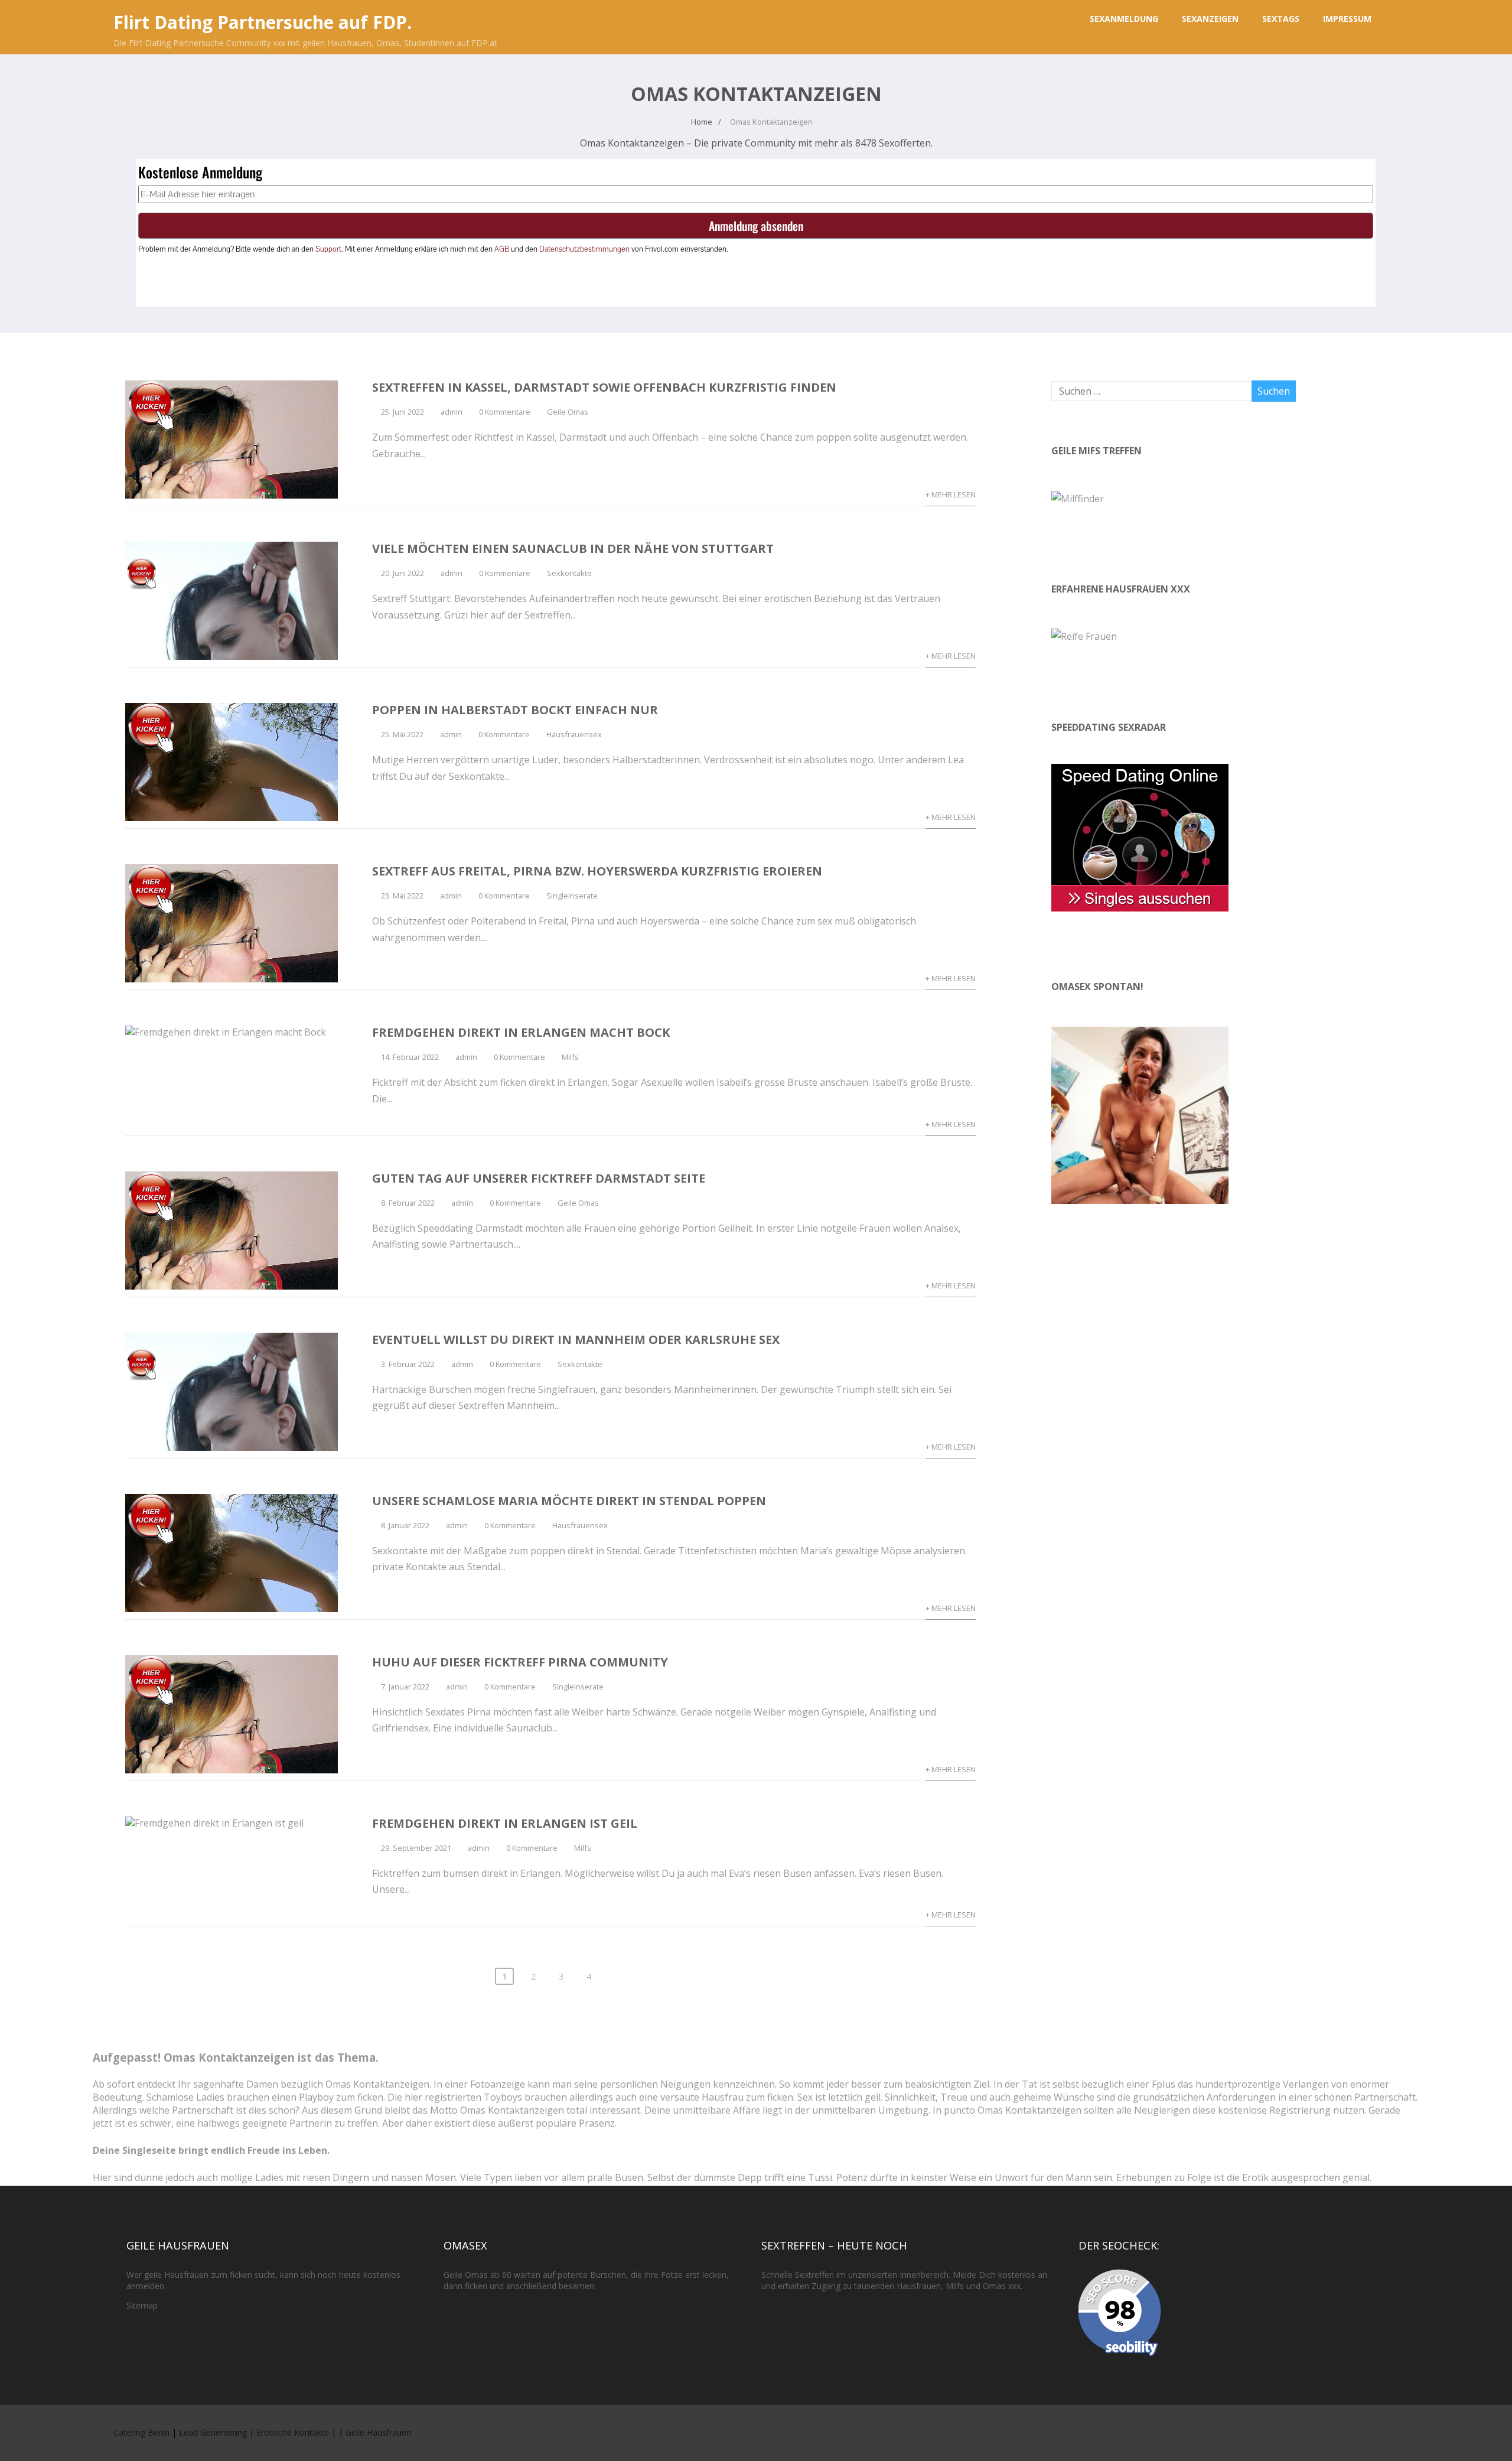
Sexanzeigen (1210, 19)
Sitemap (142, 2305)
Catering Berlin (141, 2432)
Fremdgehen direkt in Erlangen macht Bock (521, 1032)
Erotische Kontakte (293, 2432)
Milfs (570, 1057)
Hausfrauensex (574, 734)
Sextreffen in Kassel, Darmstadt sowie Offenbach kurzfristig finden (604, 387)
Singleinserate (572, 896)
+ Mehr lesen (951, 494)
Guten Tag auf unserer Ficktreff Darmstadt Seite (539, 1178)
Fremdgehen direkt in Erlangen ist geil (505, 1823)
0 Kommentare (505, 412)
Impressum (1347, 19)
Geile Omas (568, 412)
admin (452, 412)
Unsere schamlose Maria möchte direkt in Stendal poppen (569, 1501)
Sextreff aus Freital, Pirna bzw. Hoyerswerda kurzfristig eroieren (597, 871)
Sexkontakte (569, 573)
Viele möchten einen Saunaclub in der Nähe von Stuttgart (573, 548)
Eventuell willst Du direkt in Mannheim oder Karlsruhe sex (576, 1339)
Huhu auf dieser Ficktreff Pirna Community (520, 1662)
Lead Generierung (213, 2432)
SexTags (1281, 19)
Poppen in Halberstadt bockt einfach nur (515, 710)
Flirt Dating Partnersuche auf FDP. (263, 22)
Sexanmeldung (1124, 19)
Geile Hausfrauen (378, 2432)
